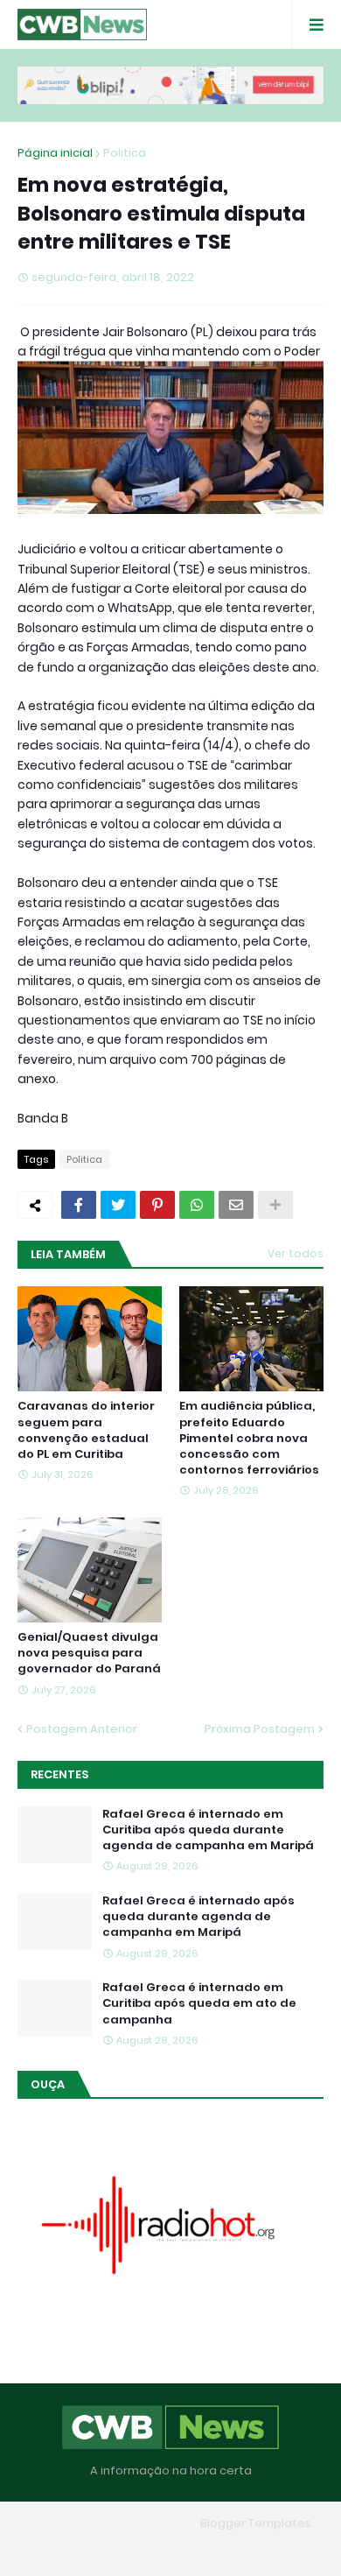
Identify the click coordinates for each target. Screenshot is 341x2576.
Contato (205, 2548)
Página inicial (55, 153)
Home (44, 2548)
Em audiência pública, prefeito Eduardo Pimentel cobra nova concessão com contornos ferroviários (249, 1438)
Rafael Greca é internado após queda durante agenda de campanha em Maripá (198, 1917)
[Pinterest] (157, 1205)
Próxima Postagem (260, 1729)
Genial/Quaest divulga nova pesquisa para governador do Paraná (89, 1653)
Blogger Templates (256, 2523)
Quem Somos (121, 2548)
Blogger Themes (145, 2523)
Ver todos (296, 1253)
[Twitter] (118, 1205)
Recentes (59, 1774)
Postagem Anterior (82, 1729)
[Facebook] (79, 1205)
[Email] (236, 1205)
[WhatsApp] (197, 1205)
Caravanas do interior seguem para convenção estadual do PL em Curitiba (86, 1430)
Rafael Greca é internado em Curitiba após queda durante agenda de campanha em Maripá (208, 1830)
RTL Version (282, 2548)
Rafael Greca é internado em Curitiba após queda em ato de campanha (199, 2003)
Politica (125, 153)
